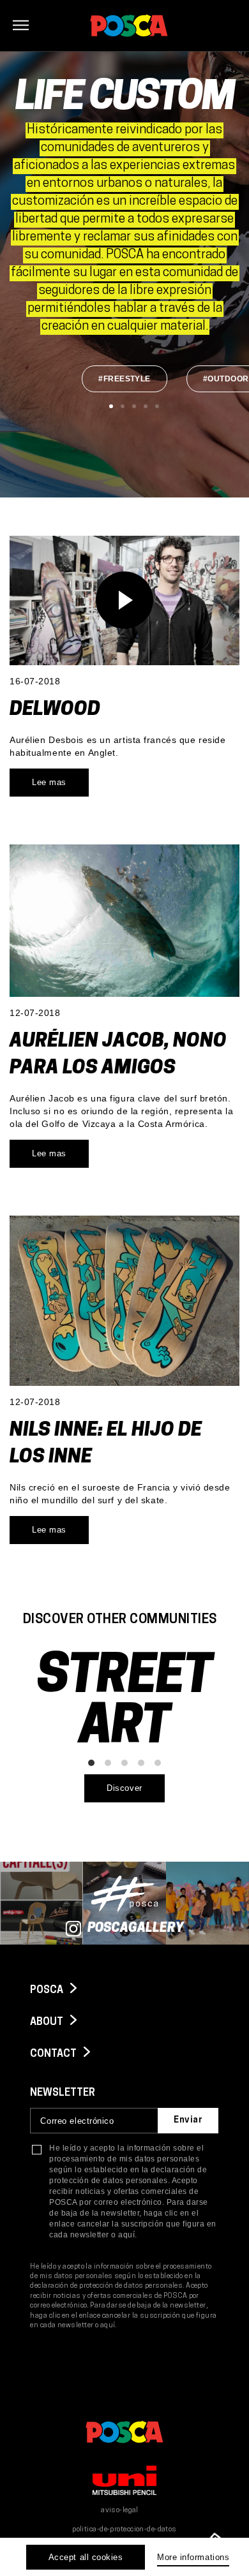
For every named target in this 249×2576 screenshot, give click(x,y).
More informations (193, 2557)
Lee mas (49, 782)
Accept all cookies (86, 2557)
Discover (124, 1788)
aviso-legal (120, 2511)
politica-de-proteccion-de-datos (124, 2530)
